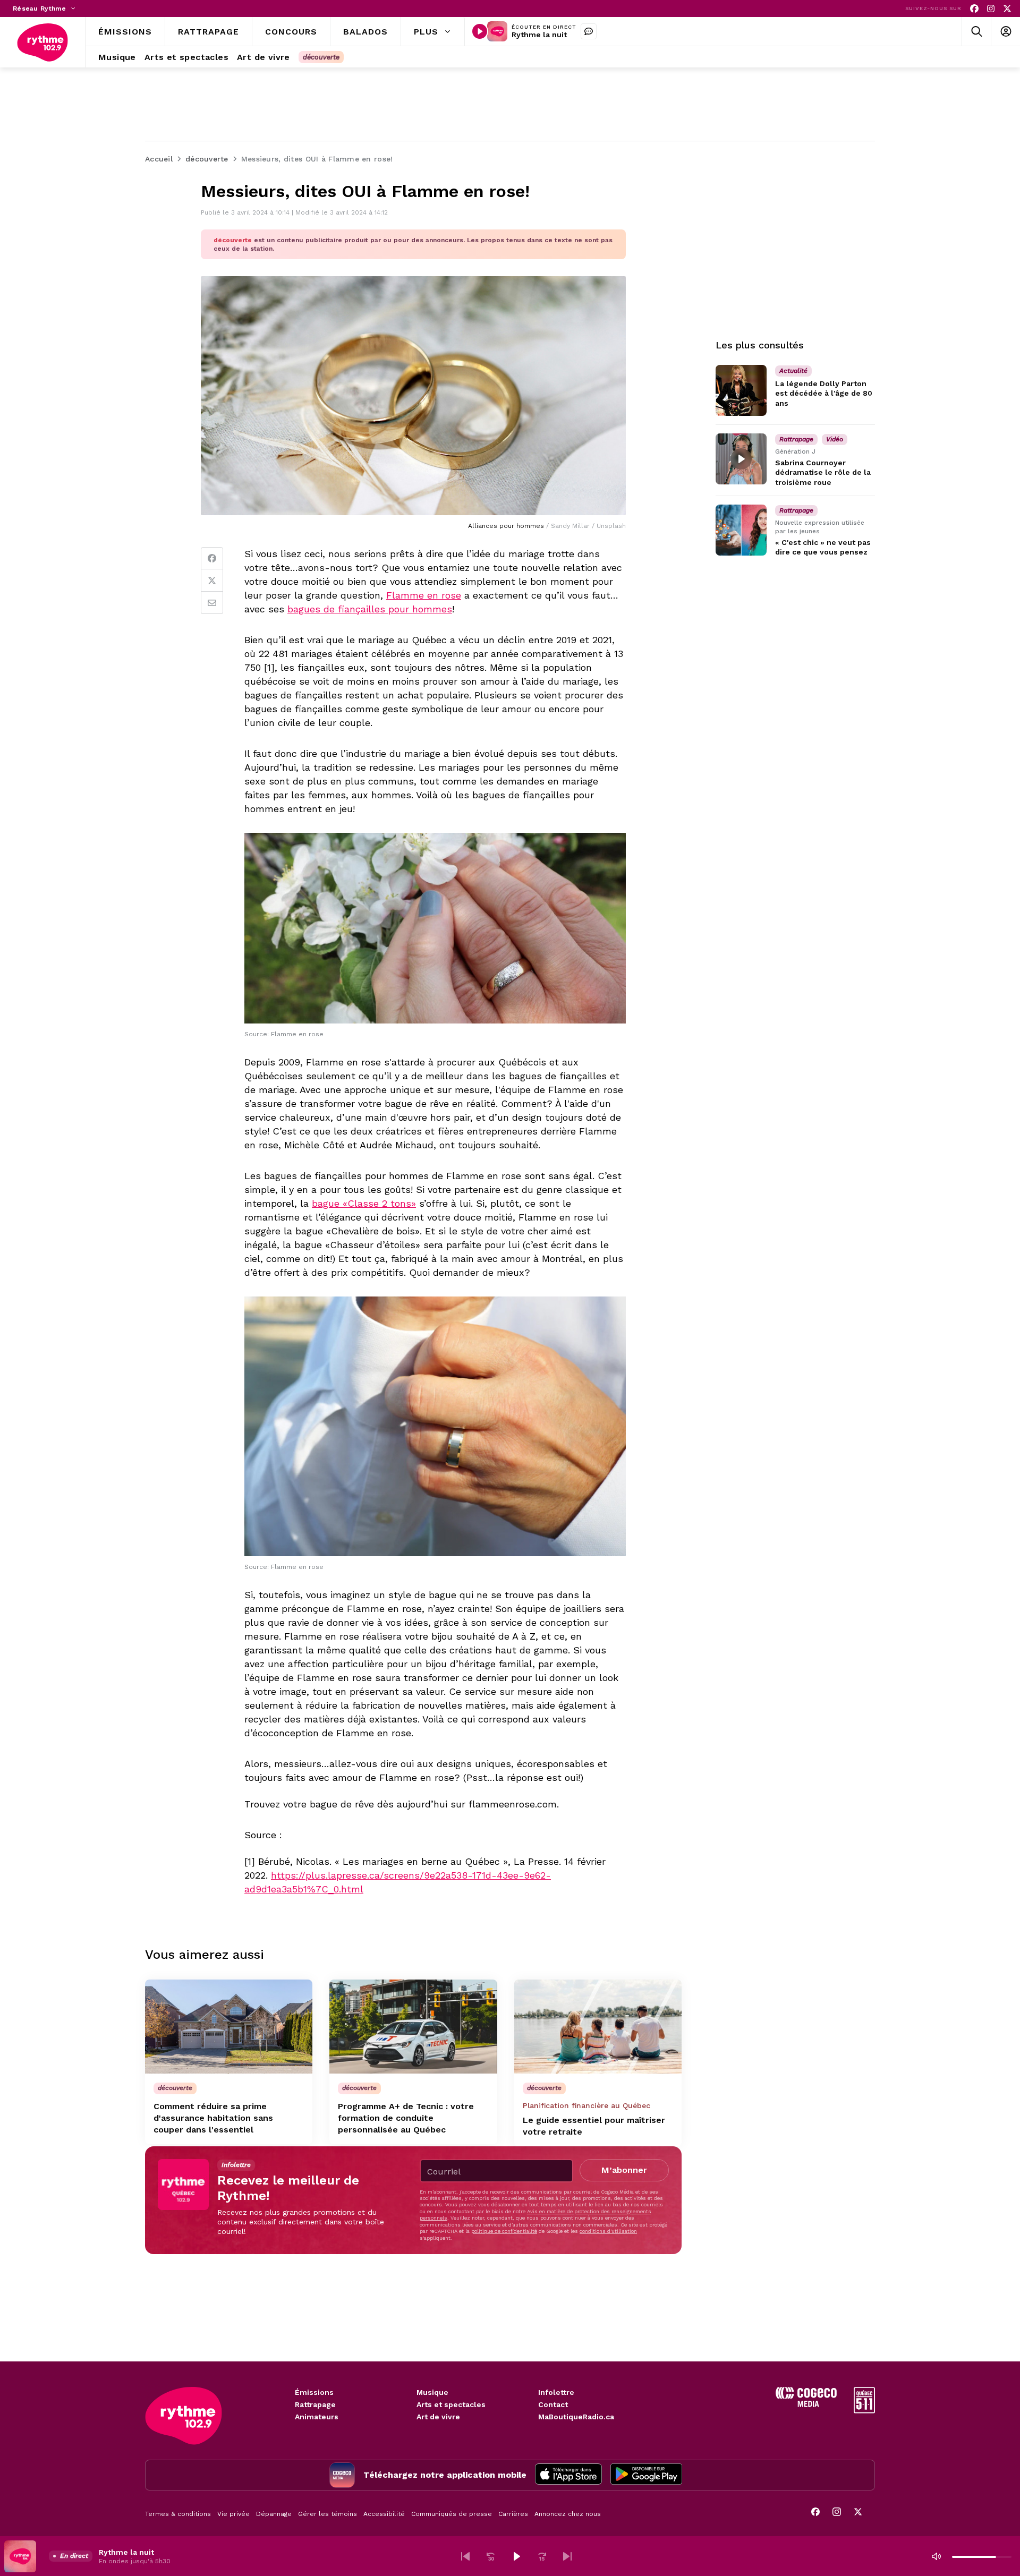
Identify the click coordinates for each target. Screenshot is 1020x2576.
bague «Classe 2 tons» (364, 1203)
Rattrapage (315, 2404)
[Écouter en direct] (480, 31)
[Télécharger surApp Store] (568, 2475)
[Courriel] (212, 603)
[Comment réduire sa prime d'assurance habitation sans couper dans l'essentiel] (229, 2027)
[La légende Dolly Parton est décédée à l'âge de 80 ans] (741, 390)
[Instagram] (991, 9)
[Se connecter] (1005, 32)
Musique (432, 2392)
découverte (321, 57)
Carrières (513, 2514)
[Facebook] (974, 9)
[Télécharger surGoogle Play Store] (646, 2475)
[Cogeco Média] (806, 2404)
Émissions (314, 2392)
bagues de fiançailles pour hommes (370, 609)
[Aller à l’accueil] (42, 42)
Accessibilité (384, 2514)
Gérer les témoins (328, 2514)
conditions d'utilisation (608, 2231)
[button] (465, 2556)
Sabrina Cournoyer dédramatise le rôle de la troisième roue (823, 472)
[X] (1007, 9)
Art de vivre (438, 2417)
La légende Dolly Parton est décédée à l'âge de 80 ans (824, 393)
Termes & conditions (178, 2514)
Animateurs (317, 2417)
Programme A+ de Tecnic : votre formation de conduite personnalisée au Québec (406, 2118)
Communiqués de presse (452, 2514)
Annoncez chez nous (568, 2514)
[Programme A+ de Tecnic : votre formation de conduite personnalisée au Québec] (413, 2027)
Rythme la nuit (539, 35)
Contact (553, 2404)
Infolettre (556, 2392)
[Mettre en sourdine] (936, 2556)
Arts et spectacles (451, 2404)
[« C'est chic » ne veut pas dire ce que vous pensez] (741, 530)
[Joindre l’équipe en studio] (589, 31)
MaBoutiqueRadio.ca (576, 2417)
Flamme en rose (424, 595)
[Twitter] (212, 581)
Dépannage (274, 2514)
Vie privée (233, 2514)
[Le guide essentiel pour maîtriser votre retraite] (598, 2027)
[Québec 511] (864, 2411)
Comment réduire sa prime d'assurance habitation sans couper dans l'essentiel (213, 2118)
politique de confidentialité (504, 2231)
